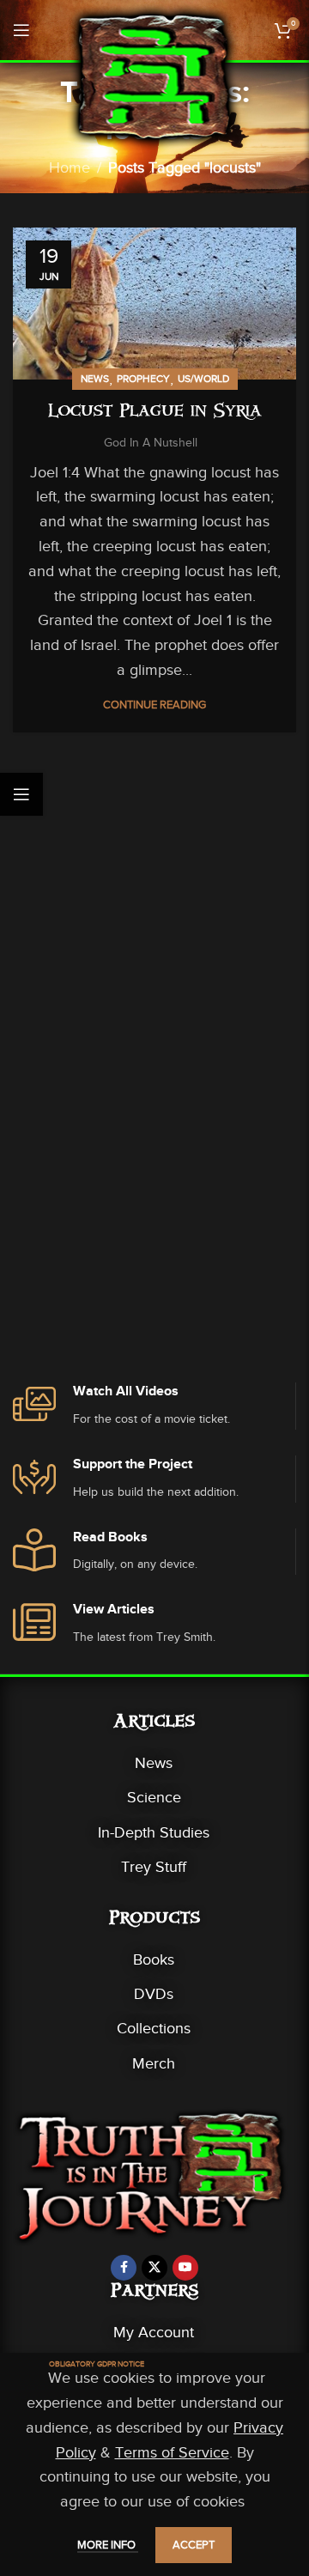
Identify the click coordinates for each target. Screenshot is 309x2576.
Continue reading (154, 705)
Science (154, 1797)
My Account (154, 2332)
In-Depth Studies (154, 1832)
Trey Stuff (154, 1867)
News (95, 379)
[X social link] (154, 2268)
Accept (194, 2545)
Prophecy (143, 379)
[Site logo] (154, 76)
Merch (154, 2063)
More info (108, 2545)
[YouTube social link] (185, 2268)
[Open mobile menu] (21, 30)
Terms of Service (172, 2452)
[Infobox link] (154, 1406)
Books (154, 1959)
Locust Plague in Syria (155, 413)
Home (70, 167)
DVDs (154, 1994)
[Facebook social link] (124, 2268)
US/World (203, 379)
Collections (154, 2028)
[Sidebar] (21, 794)
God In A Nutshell (151, 443)
